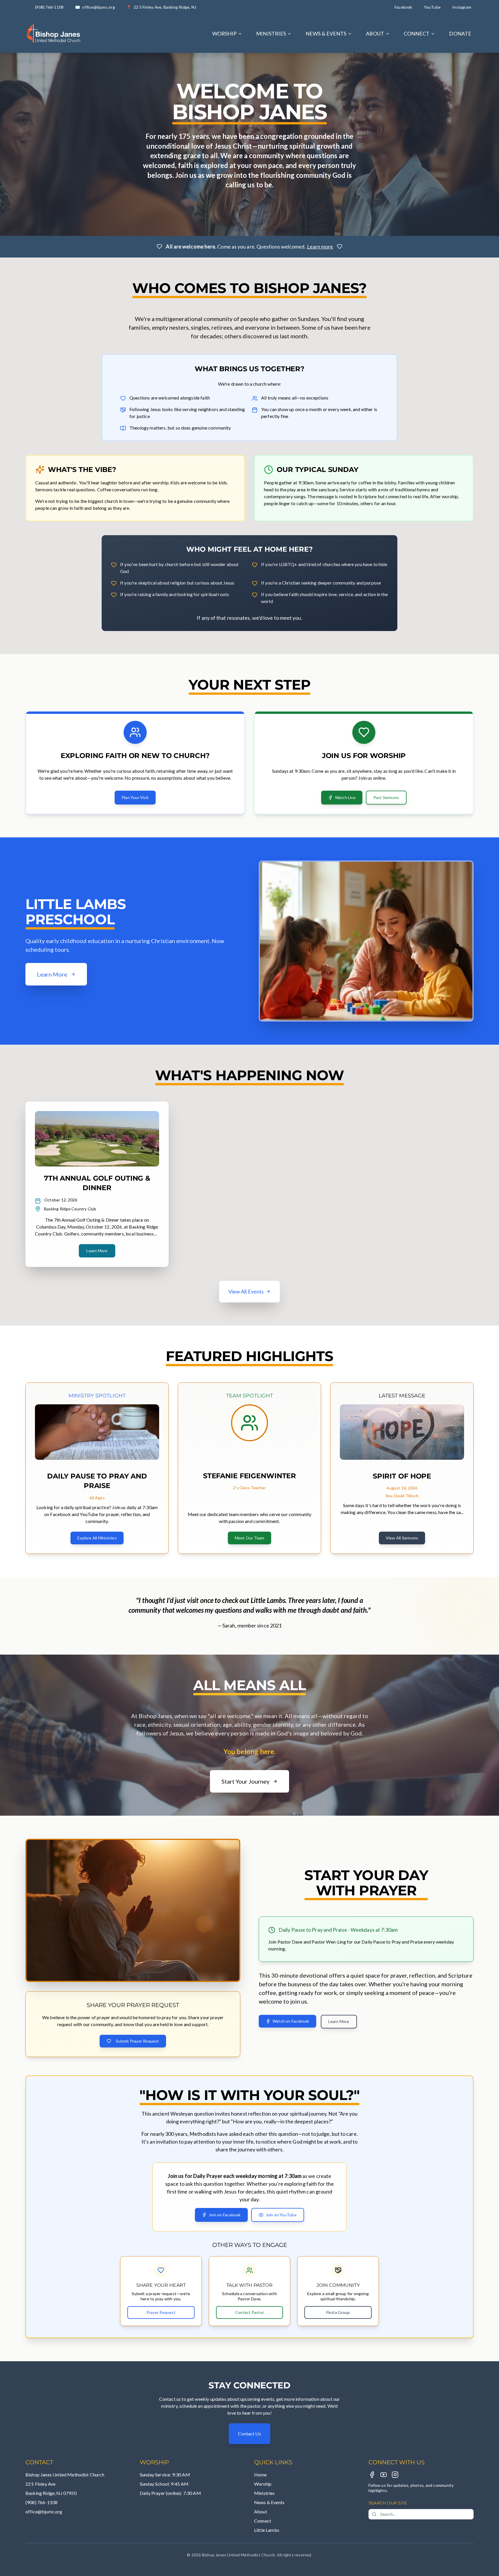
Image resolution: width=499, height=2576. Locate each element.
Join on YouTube (281, 2215)
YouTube (432, 7)
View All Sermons (402, 1538)
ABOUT (375, 33)
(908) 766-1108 (41, 2502)
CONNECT (417, 33)
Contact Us (249, 2434)
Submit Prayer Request (137, 2041)
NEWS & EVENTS (326, 33)
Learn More (97, 1251)
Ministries (265, 2493)
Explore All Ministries (97, 1538)
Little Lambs (267, 2530)
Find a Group (338, 2312)
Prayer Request (161, 2312)
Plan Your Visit (135, 797)
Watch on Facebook (291, 2021)
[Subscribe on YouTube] (383, 2475)
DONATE (460, 33)
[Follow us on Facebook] (372, 2475)
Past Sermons (386, 797)
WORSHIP (225, 33)
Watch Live (345, 797)
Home (260, 2475)
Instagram (462, 7)
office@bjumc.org (44, 2511)
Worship (263, 2484)
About (261, 2511)
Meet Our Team (250, 1538)
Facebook (403, 7)
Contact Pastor (249, 2312)
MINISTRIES (271, 33)
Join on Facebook (225, 2215)
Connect (263, 2521)
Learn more (320, 247)
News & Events (269, 2502)
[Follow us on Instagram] (395, 2475)
